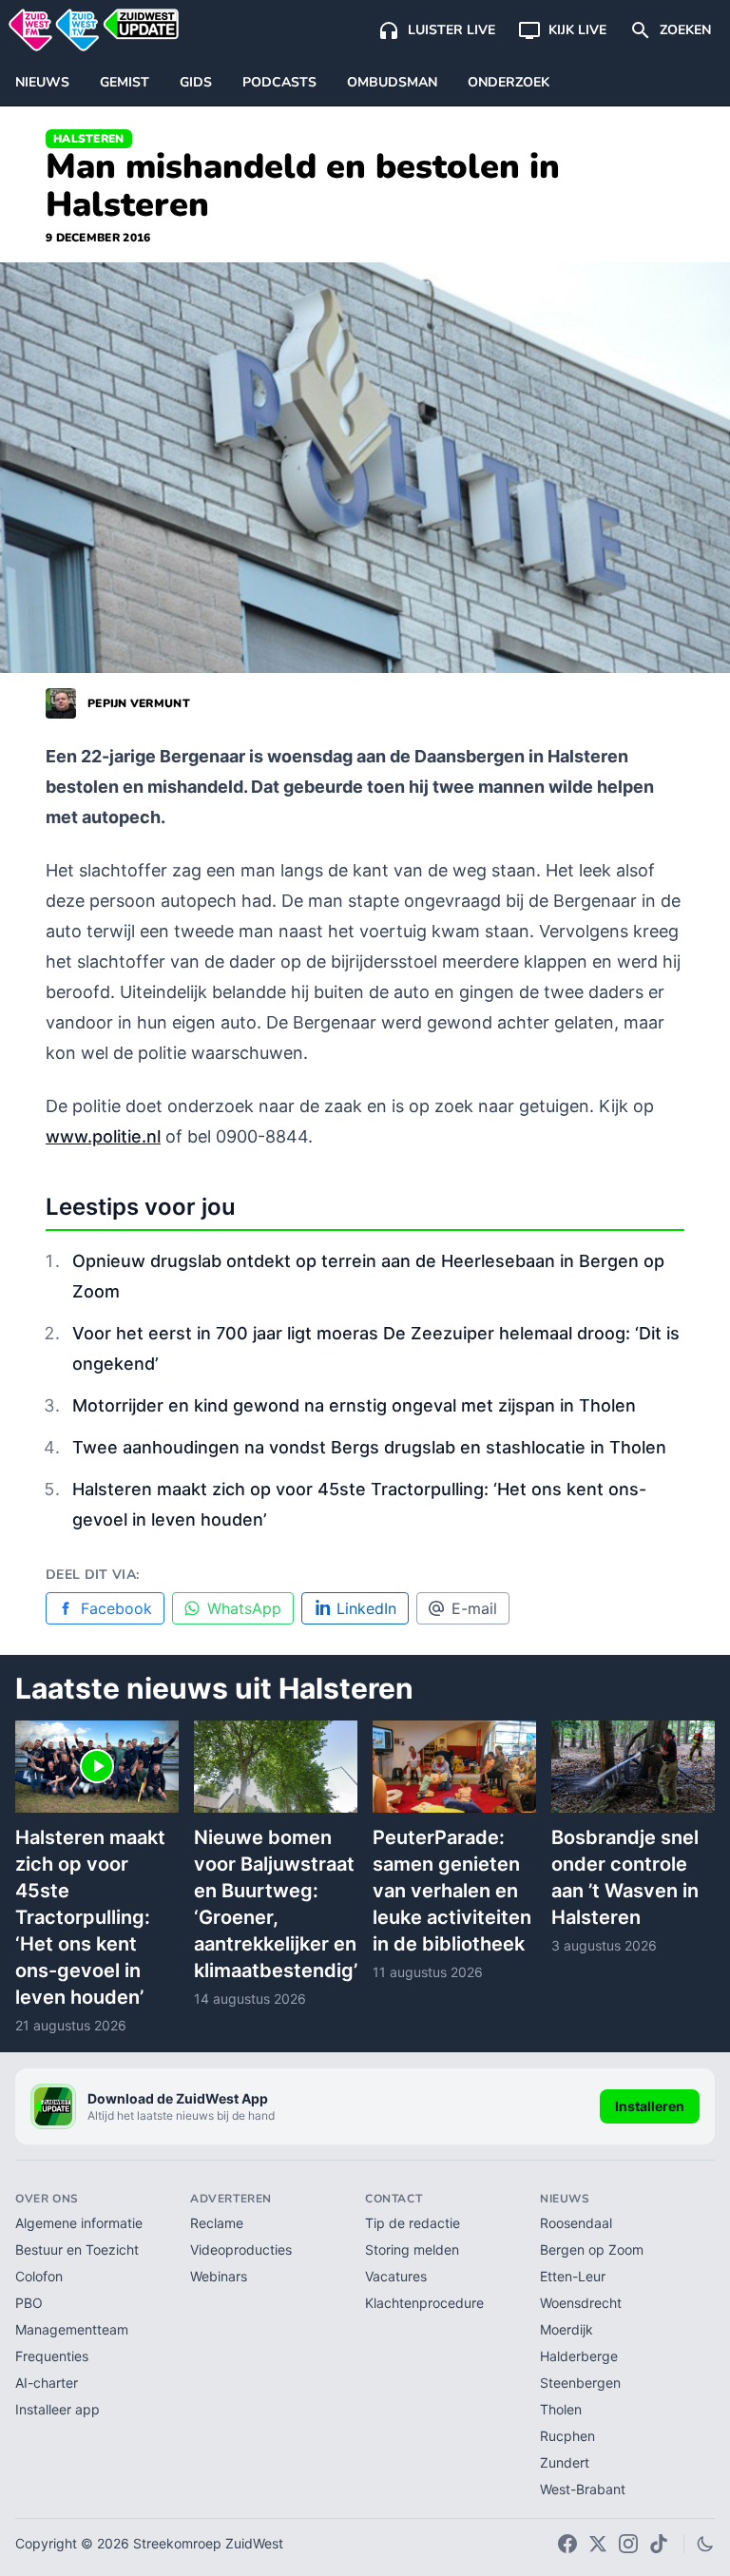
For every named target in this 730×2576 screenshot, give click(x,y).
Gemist (125, 82)
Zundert (565, 2462)
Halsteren (89, 139)
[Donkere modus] (705, 2544)
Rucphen (567, 2436)
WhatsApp (244, 1608)
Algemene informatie (79, 2223)
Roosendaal (576, 2223)
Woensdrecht (581, 2303)
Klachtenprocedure (424, 2303)
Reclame (217, 2223)
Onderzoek (509, 82)
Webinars (219, 2276)
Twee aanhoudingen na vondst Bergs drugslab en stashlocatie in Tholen (369, 1447)
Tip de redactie (413, 2223)
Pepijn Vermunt (139, 703)
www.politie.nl (103, 1136)
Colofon (39, 2276)
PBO (29, 2303)
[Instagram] (628, 2544)
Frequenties (52, 2356)
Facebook (116, 1608)
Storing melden (412, 2249)
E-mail (474, 1608)
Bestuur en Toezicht (77, 2249)
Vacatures (396, 2276)
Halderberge (579, 2356)
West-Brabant (583, 2489)
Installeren (650, 2106)
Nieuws (42, 82)
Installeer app (58, 2409)
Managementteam (72, 2329)
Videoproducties (241, 2249)
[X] (598, 2544)
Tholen (561, 2409)
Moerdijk (567, 2329)
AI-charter (47, 2383)
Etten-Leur (573, 2276)
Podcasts (279, 82)
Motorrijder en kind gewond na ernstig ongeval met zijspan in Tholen (354, 1405)
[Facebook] (567, 2544)
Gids (196, 82)
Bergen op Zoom (592, 2249)
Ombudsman (392, 82)
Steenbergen (580, 2383)
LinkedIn (366, 1608)
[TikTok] (659, 2544)
